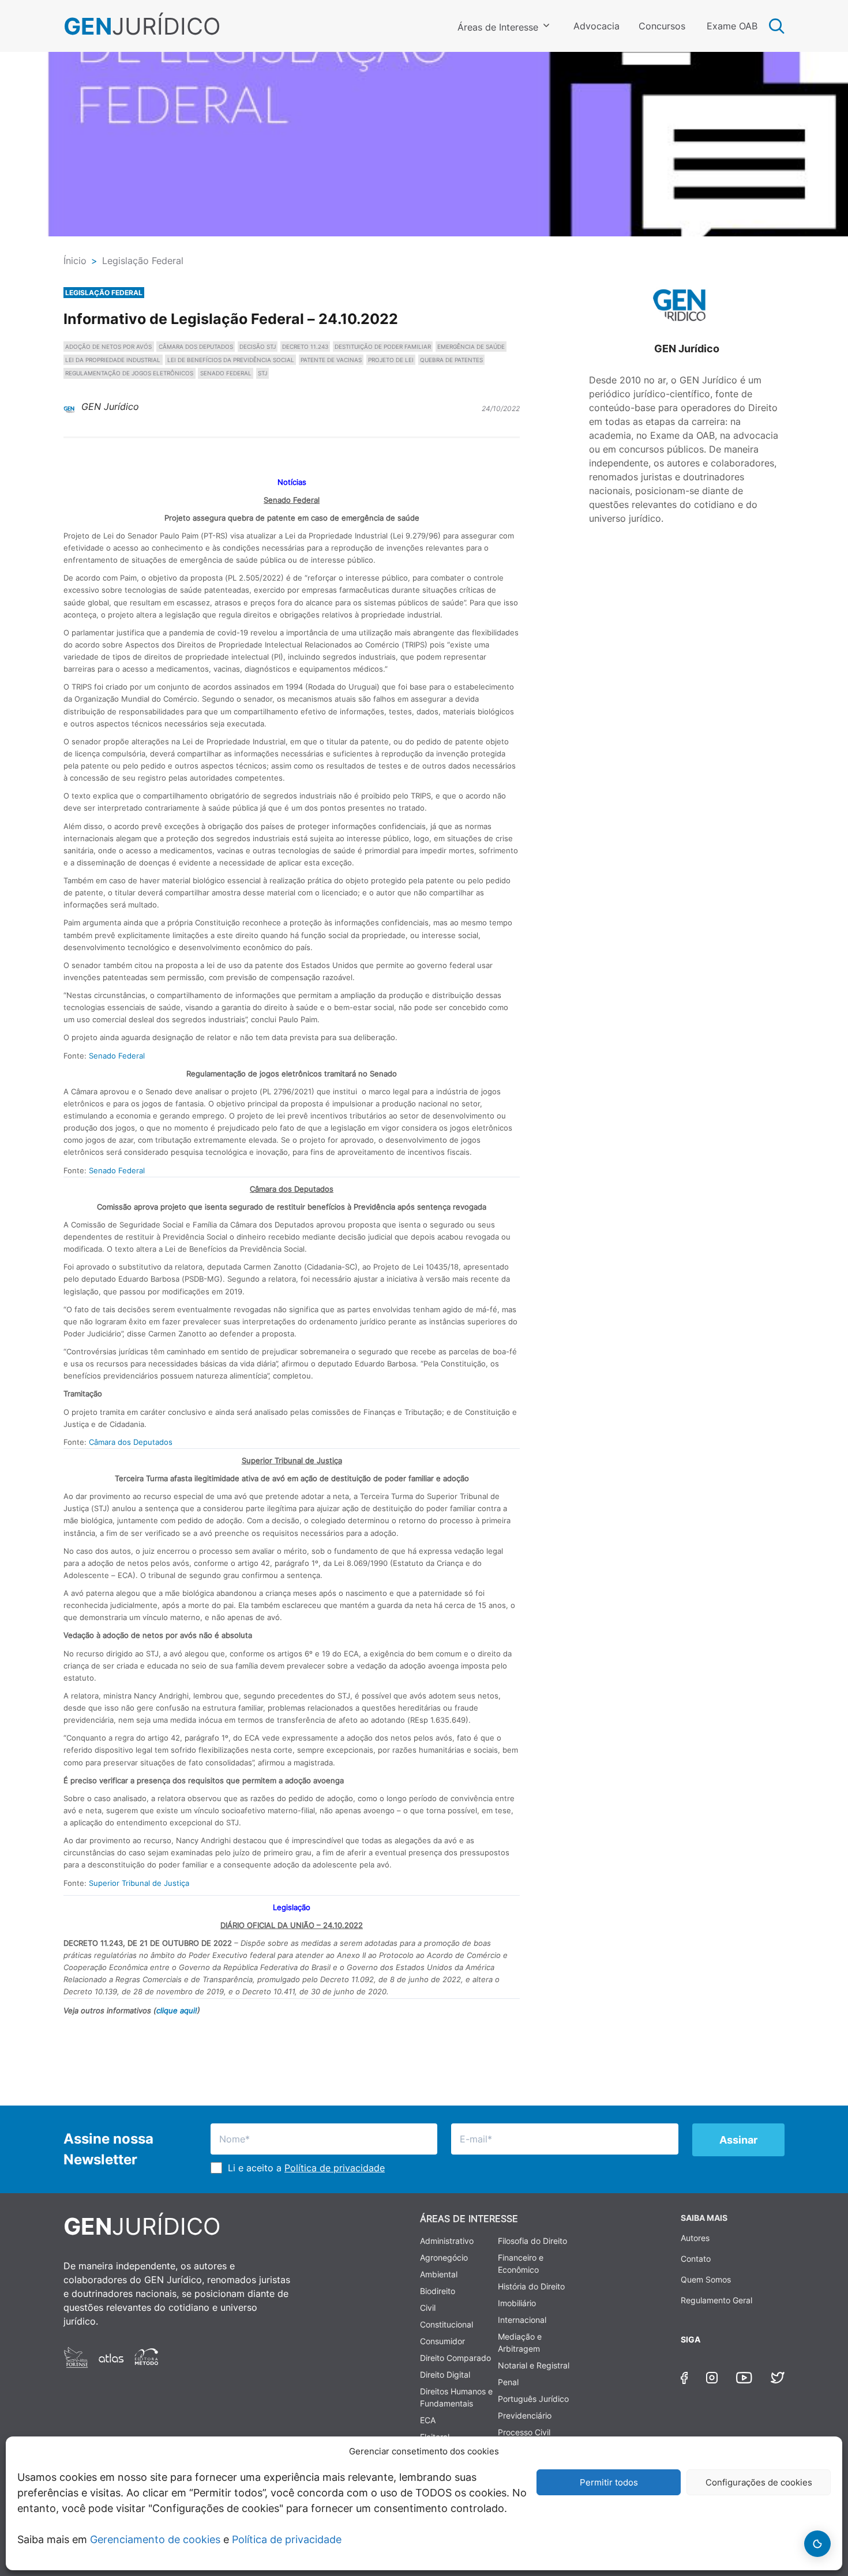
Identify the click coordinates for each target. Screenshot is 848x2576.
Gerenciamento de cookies (155, 2539)
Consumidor (442, 2341)
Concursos (662, 26)
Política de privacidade (287, 2539)
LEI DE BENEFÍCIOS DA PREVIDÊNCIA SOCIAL (231, 360)
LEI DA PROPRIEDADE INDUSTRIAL (113, 360)
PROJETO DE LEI (391, 360)
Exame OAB (732, 26)
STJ (262, 373)
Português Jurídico (533, 2399)
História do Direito (531, 2286)
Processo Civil (524, 2432)
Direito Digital (445, 2374)
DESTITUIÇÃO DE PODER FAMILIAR (383, 347)
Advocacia (596, 26)
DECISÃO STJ (258, 347)
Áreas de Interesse (498, 27)
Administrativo (447, 2241)
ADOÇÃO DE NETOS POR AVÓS (108, 347)
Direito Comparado (455, 2358)
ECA (428, 2420)
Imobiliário (517, 2303)
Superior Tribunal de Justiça (139, 1883)
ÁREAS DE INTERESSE (469, 2219)
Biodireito (438, 2291)
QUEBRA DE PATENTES (451, 360)
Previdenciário (525, 2415)
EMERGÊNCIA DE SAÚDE (471, 347)
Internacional (522, 2320)
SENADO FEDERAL (226, 373)
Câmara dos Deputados (131, 1442)
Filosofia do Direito (532, 2241)
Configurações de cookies (759, 2482)
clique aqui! (177, 2010)
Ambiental (439, 2274)
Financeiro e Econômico (521, 2264)
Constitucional (446, 2324)
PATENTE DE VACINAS (331, 360)
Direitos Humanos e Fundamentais (456, 2397)
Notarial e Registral (534, 2365)
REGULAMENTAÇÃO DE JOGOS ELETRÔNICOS (129, 373)
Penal (508, 2382)
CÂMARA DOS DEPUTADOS (196, 347)
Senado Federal (117, 1056)
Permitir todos (609, 2482)
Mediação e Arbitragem (520, 2342)
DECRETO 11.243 (305, 347)
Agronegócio (444, 2257)
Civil (428, 2308)
